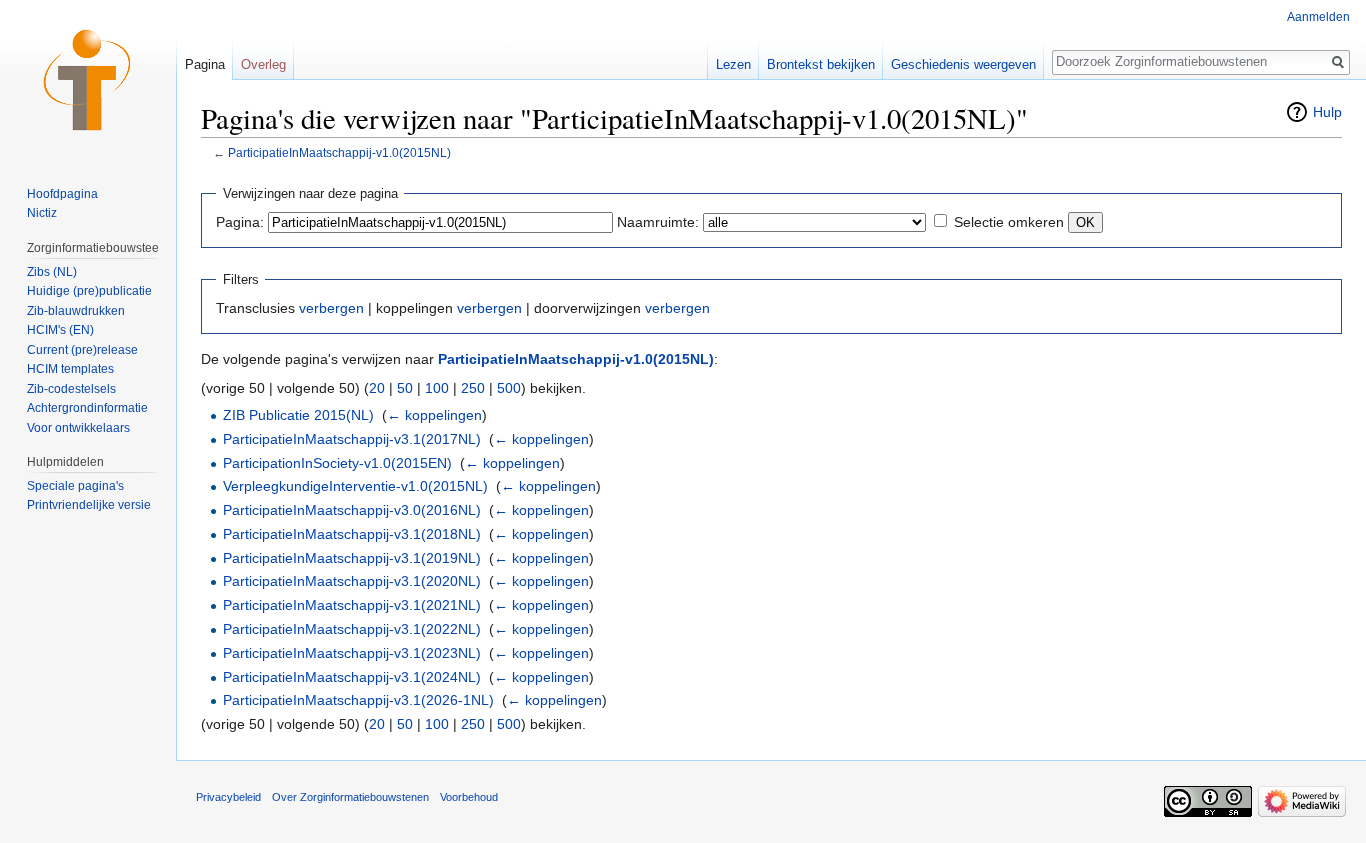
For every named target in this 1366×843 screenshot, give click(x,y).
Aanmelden (1318, 17)
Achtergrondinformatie (87, 408)
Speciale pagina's (75, 486)
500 (509, 388)
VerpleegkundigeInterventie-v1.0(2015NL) (355, 486)
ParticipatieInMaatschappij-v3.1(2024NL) (352, 677)
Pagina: (240, 222)
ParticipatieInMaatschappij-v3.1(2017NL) (352, 439)
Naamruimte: (658, 222)
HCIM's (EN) (60, 330)
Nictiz (42, 213)
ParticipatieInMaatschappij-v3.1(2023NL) (352, 653)
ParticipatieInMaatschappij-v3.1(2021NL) (352, 605)
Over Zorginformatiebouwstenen (350, 797)
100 (437, 388)
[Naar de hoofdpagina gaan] (88, 80)
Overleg (263, 64)
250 (473, 388)
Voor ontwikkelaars (78, 428)
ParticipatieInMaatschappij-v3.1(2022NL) (352, 629)
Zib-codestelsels (71, 389)
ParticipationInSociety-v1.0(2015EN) (337, 463)
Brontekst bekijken (821, 64)
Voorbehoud (469, 797)
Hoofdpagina (62, 194)
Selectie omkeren (1009, 222)
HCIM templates (70, 369)
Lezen (733, 64)
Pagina (205, 64)
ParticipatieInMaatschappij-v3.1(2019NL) (352, 558)
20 (377, 388)
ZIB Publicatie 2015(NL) (298, 415)
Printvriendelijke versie (89, 505)
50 (405, 388)
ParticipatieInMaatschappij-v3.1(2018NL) (352, 534)
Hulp (1327, 112)
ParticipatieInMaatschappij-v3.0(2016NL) (352, 510)
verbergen (331, 308)
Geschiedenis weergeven (963, 64)
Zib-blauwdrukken (76, 311)
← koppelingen (434, 415)
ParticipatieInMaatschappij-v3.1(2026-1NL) (358, 700)
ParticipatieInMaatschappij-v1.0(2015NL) (339, 152)
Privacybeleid (228, 797)
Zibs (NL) (52, 272)
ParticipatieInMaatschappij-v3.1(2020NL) (352, 581)
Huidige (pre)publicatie (89, 291)
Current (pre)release (82, 350)
